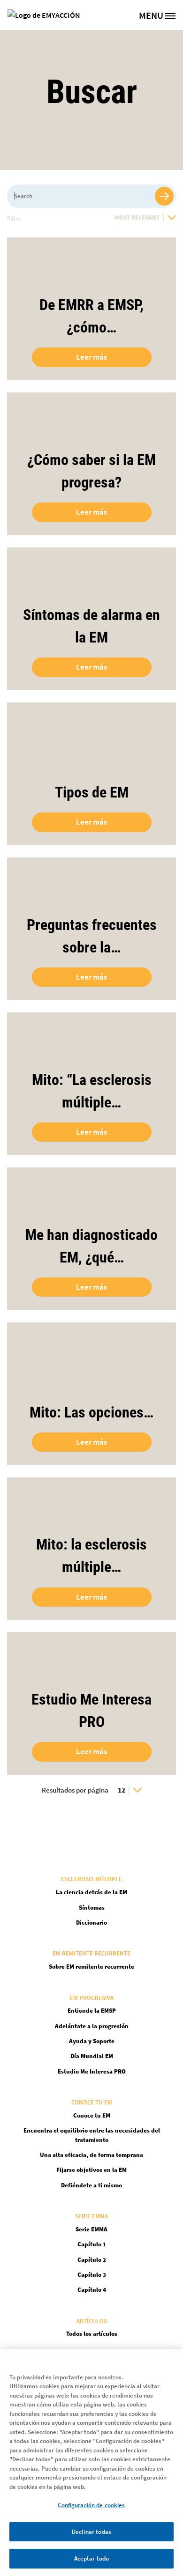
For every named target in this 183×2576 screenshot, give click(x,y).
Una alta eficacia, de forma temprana (91, 2155)
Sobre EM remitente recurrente (91, 1967)
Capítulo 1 (92, 2244)
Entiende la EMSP (92, 2011)
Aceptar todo (92, 2558)
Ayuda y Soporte (92, 2041)
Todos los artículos (92, 2334)
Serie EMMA (91, 2229)
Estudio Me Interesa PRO (92, 2071)
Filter (14, 218)
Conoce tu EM (92, 2115)
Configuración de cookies (91, 2505)
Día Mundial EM (92, 2056)
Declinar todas (91, 2532)
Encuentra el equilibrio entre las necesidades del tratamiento (92, 2135)
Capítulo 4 (92, 2290)
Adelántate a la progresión (92, 2026)
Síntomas (92, 1908)
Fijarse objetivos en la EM (91, 2170)
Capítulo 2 (92, 2260)
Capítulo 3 (92, 2275)
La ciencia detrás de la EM (91, 1892)
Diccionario (91, 1923)
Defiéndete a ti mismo (91, 2185)
